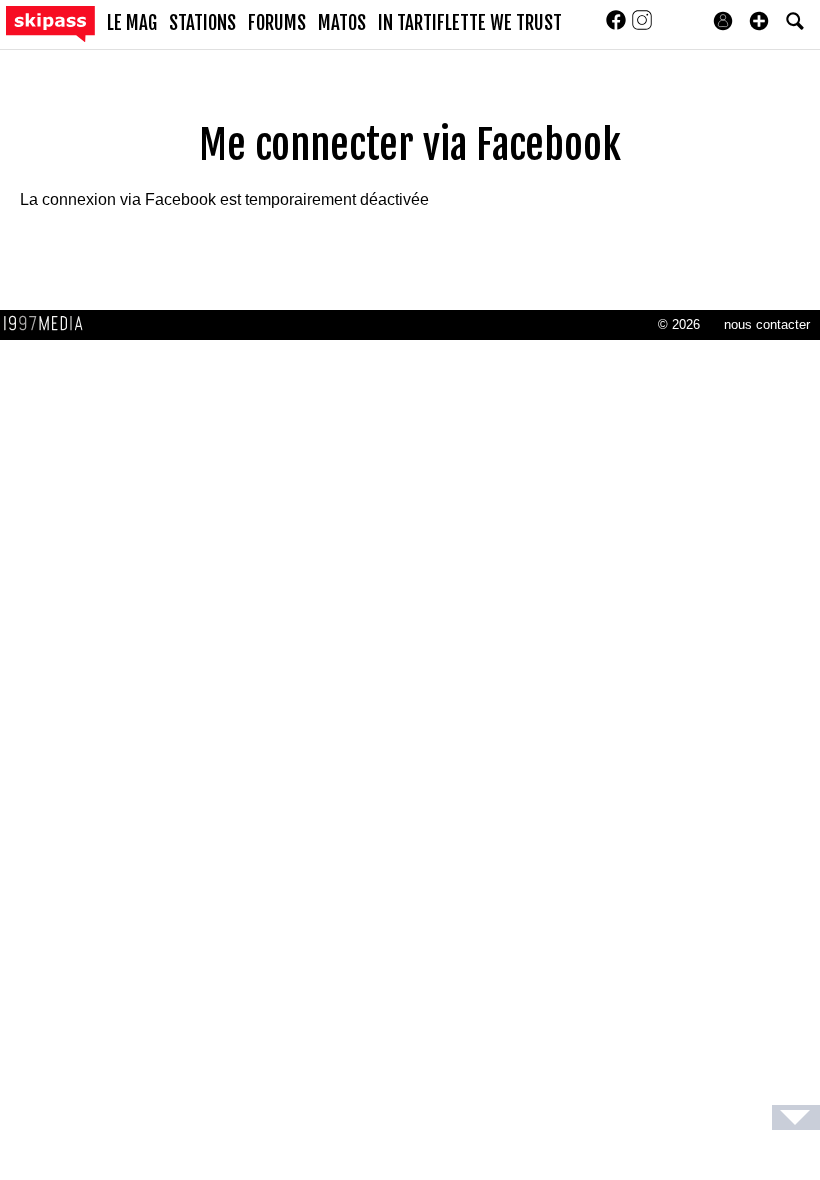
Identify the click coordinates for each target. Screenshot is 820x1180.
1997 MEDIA (49, 324)
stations (202, 23)
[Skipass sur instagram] (642, 26)
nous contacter (767, 324)
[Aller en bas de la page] (796, 1117)
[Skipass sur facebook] (618, 26)
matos (342, 23)
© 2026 (679, 324)
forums (277, 23)
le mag (132, 23)
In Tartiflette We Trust (470, 23)
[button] (759, 21)
